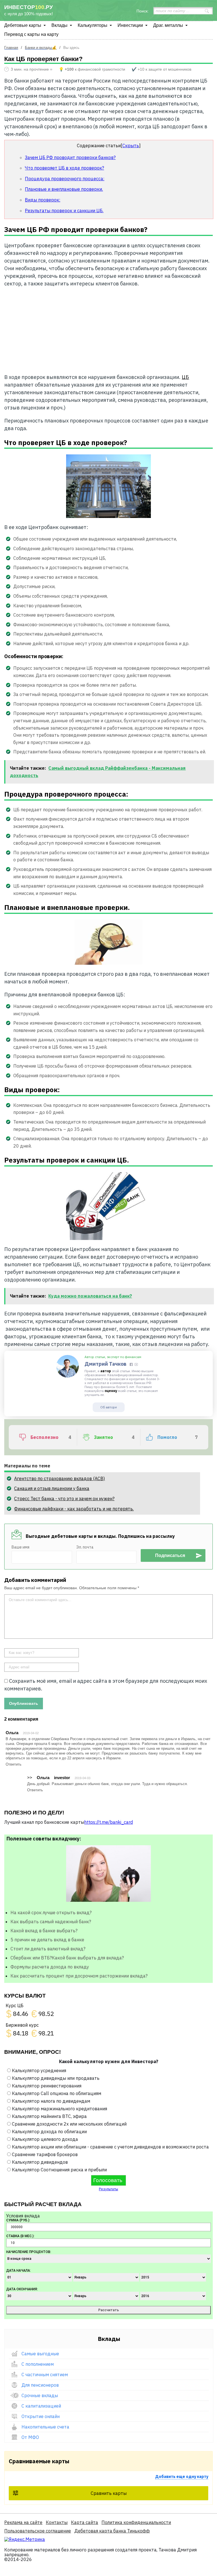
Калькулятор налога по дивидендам (51, 2101)
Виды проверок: (43, 200)
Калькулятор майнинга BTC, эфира (49, 2116)
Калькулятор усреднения (39, 2070)
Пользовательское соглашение (38, 2531)
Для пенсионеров (40, 2385)
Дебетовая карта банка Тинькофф (112, 2531)
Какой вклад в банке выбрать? (44, 1931)
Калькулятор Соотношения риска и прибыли (59, 2170)
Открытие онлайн (41, 2416)
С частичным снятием (45, 2375)
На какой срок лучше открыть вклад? (51, 1913)
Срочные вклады (40, 2395)
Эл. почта (85, 1547)
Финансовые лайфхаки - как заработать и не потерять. (74, 1509)
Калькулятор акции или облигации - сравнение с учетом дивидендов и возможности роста (110, 2147)
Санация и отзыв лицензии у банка (52, 1488)
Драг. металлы (168, 25)
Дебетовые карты (23, 25)
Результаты (108, 2189)
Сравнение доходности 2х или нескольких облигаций (69, 2124)
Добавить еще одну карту (182, 2477)
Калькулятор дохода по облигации (49, 2132)
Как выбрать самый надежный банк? (51, 1922)
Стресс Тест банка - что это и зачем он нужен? (64, 1499)
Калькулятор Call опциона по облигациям (57, 2093)
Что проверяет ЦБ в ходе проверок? (64, 168)
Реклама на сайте (23, 2522)
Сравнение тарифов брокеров (45, 2154)
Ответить (14, 1764)
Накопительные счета (45, 2427)
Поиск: (143, 11)
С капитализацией (41, 2406)
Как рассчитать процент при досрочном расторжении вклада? (79, 1976)
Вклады (59, 25)
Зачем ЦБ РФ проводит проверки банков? (70, 157)
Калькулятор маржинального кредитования (59, 2109)
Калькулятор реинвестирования (47, 2086)
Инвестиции (130, 25)
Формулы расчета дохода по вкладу (50, 1967)
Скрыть (131, 146)
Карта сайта (84, 2522)
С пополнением (38, 2364)
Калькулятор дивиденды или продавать (56, 2078)
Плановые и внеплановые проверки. (64, 189)
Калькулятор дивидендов (40, 2162)
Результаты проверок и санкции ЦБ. (64, 211)
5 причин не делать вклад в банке (47, 1940)
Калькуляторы (93, 25)
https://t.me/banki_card (108, 1822)
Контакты (57, 2522)
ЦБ (185, 377)
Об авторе (108, 1407)
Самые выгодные (40, 2354)
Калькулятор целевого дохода (45, 2139)
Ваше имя (20, 1547)
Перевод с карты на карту (31, 34)
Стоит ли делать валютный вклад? (48, 1949)
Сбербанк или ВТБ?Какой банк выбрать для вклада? (67, 1958)
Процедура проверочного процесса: (65, 179)
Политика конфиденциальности (136, 2522)
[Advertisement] (109, 328)
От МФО (30, 2437)
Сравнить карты (109, 2493)
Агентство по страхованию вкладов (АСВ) (59, 1478)
